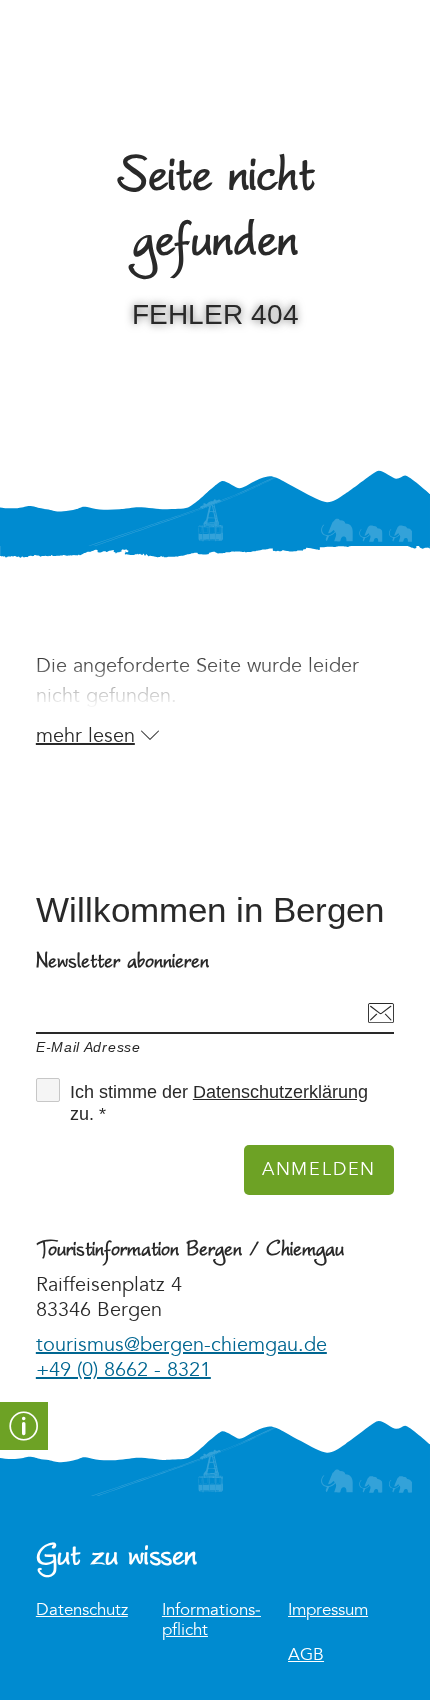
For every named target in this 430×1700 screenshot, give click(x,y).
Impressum (328, 1610)
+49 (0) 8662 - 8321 (123, 1370)
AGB (306, 1655)
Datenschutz (82, 1610)
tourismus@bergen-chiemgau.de (181, 1345)
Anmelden (319, 1169)
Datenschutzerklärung (280, 1092)
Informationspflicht (211, 1620)
